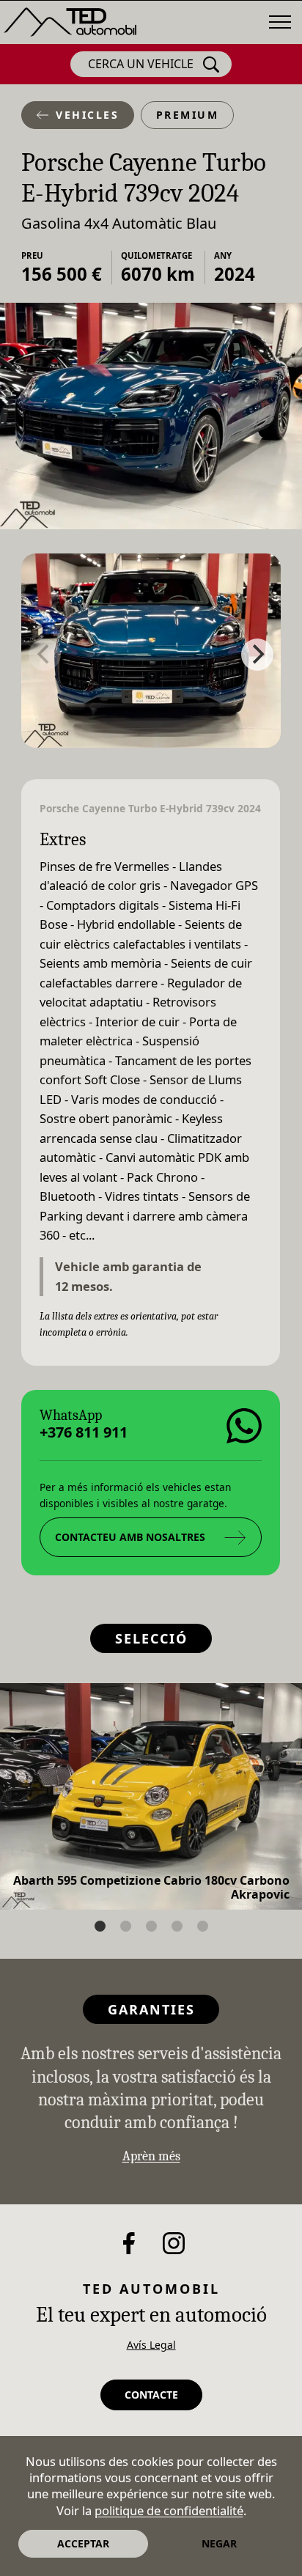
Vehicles (87, 115)
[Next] (257, 655)
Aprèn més (151, 2156)
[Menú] (280, 22)
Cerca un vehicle (141, 64)
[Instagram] (174, 2243)
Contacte (151, 2395)
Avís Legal (151, 2345)
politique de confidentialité (169, 2510)
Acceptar (83, 2543)
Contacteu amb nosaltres (130, 1537)
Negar (219, 2543)
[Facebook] (129, 2243)
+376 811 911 (84, 1432)
